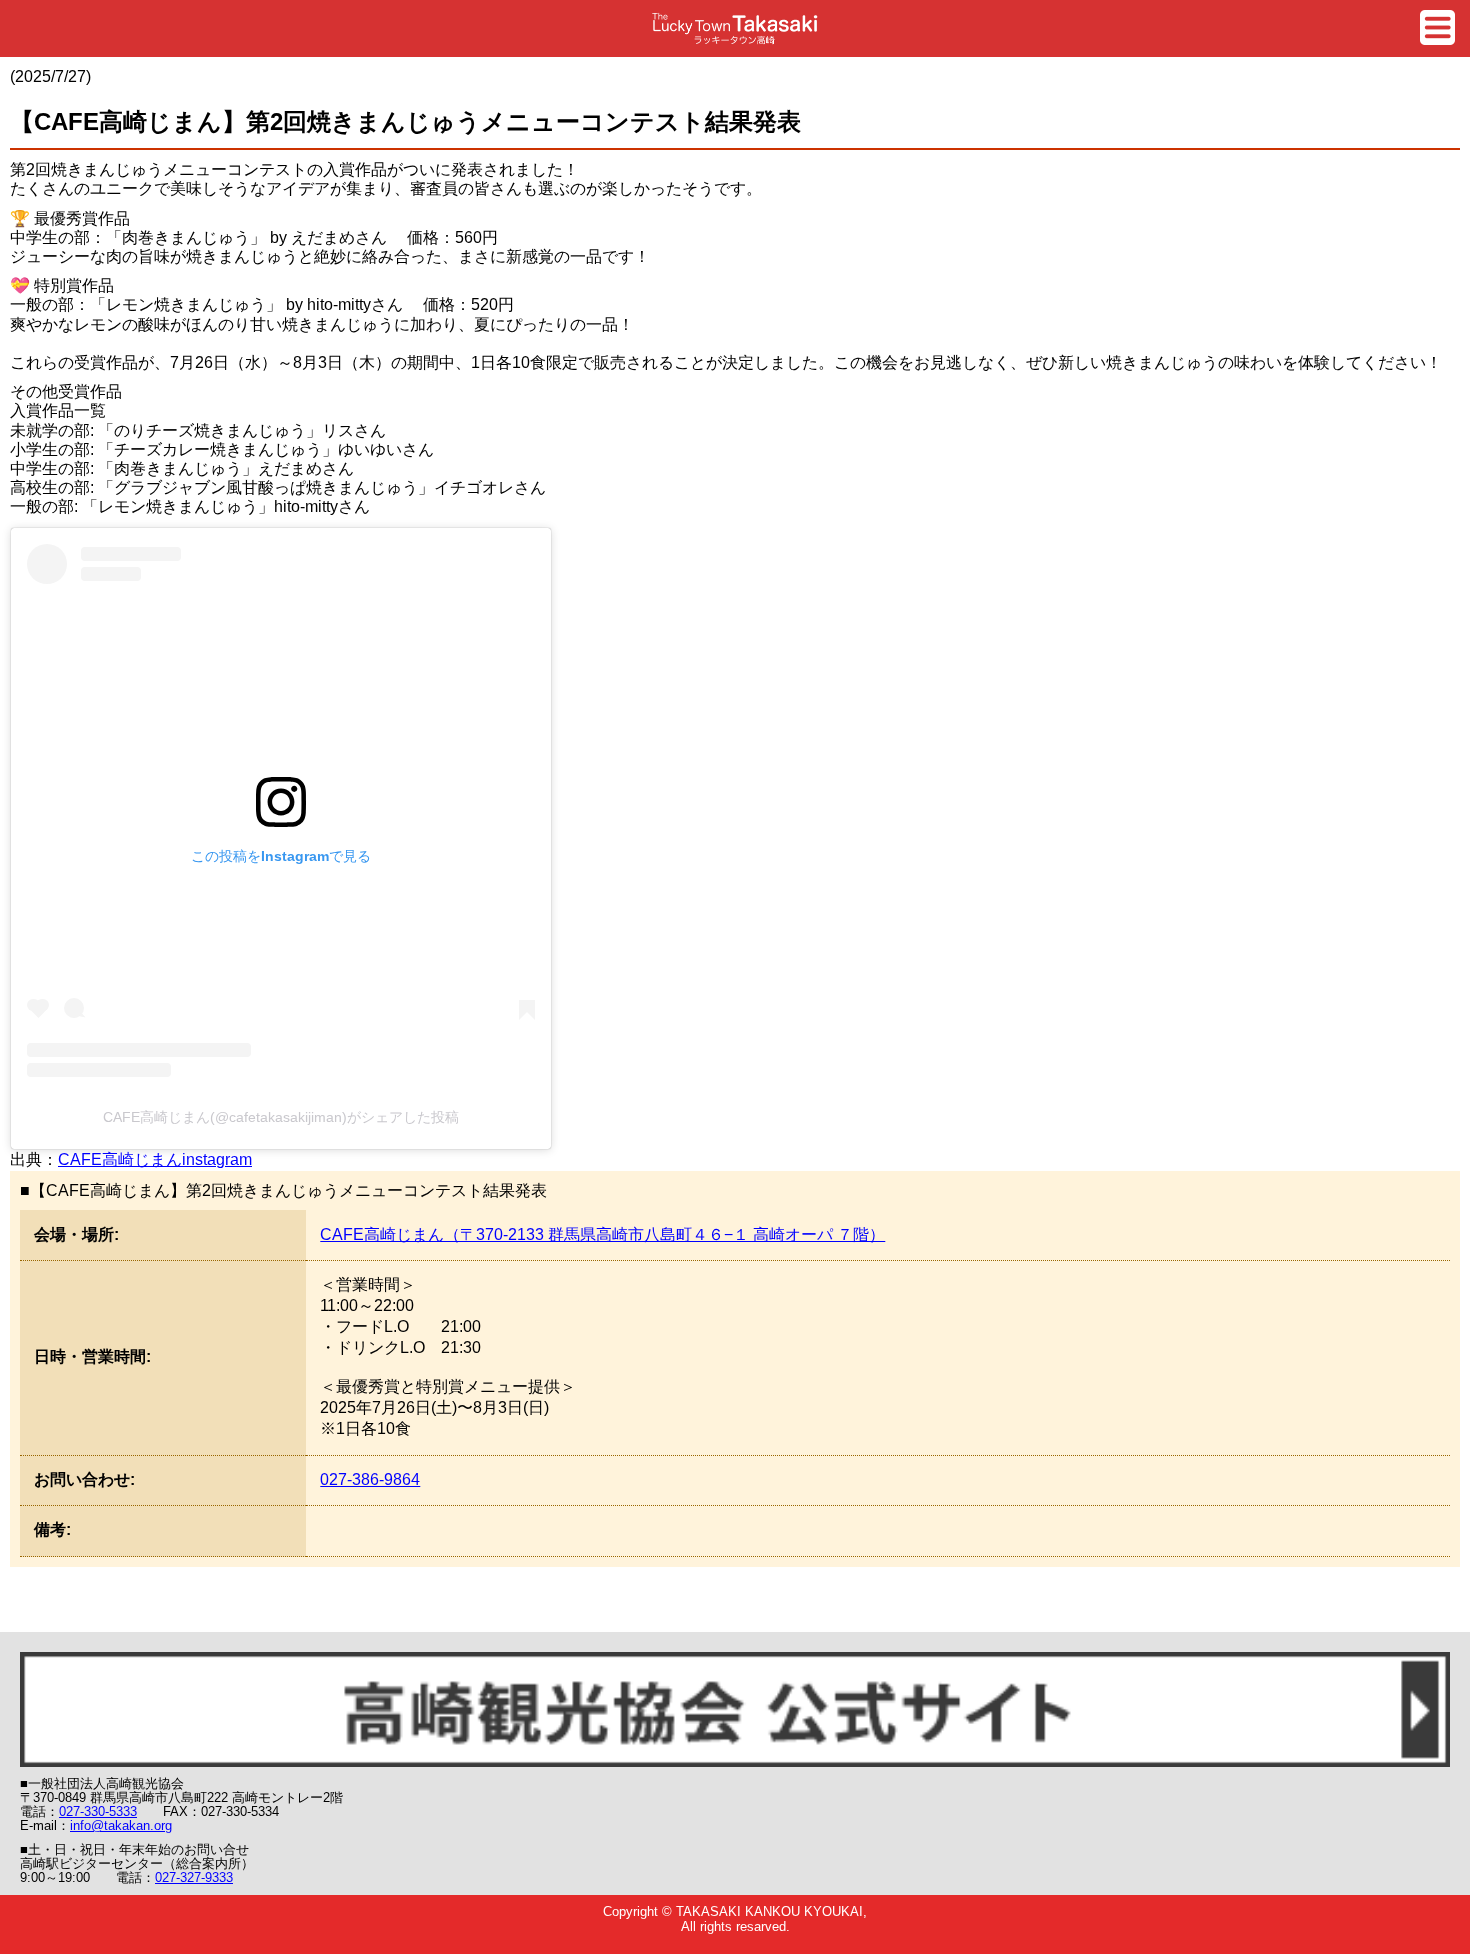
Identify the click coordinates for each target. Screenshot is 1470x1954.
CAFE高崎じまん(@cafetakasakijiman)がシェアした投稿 (281, 1117)
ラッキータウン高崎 (735, 28)
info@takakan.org (121, 1825)
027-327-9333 (194, 1877)
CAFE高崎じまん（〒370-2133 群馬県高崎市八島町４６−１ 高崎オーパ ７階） (602, 1234)
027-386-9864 (370, 1479)
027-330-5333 (98, 1811)
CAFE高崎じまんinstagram (155, 1159)
